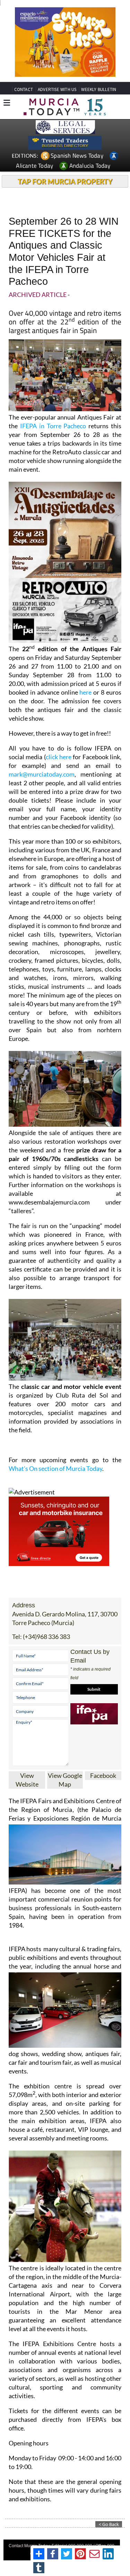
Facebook (103, 1775)
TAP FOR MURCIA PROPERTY (65, 181)
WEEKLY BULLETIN (99, 89)
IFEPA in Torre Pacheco (53, 426)
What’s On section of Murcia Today (55, 1468)
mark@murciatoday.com (42, 774)
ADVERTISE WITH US (57, 89)
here (85, 692)
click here (59, 757)
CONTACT (24, 89)
